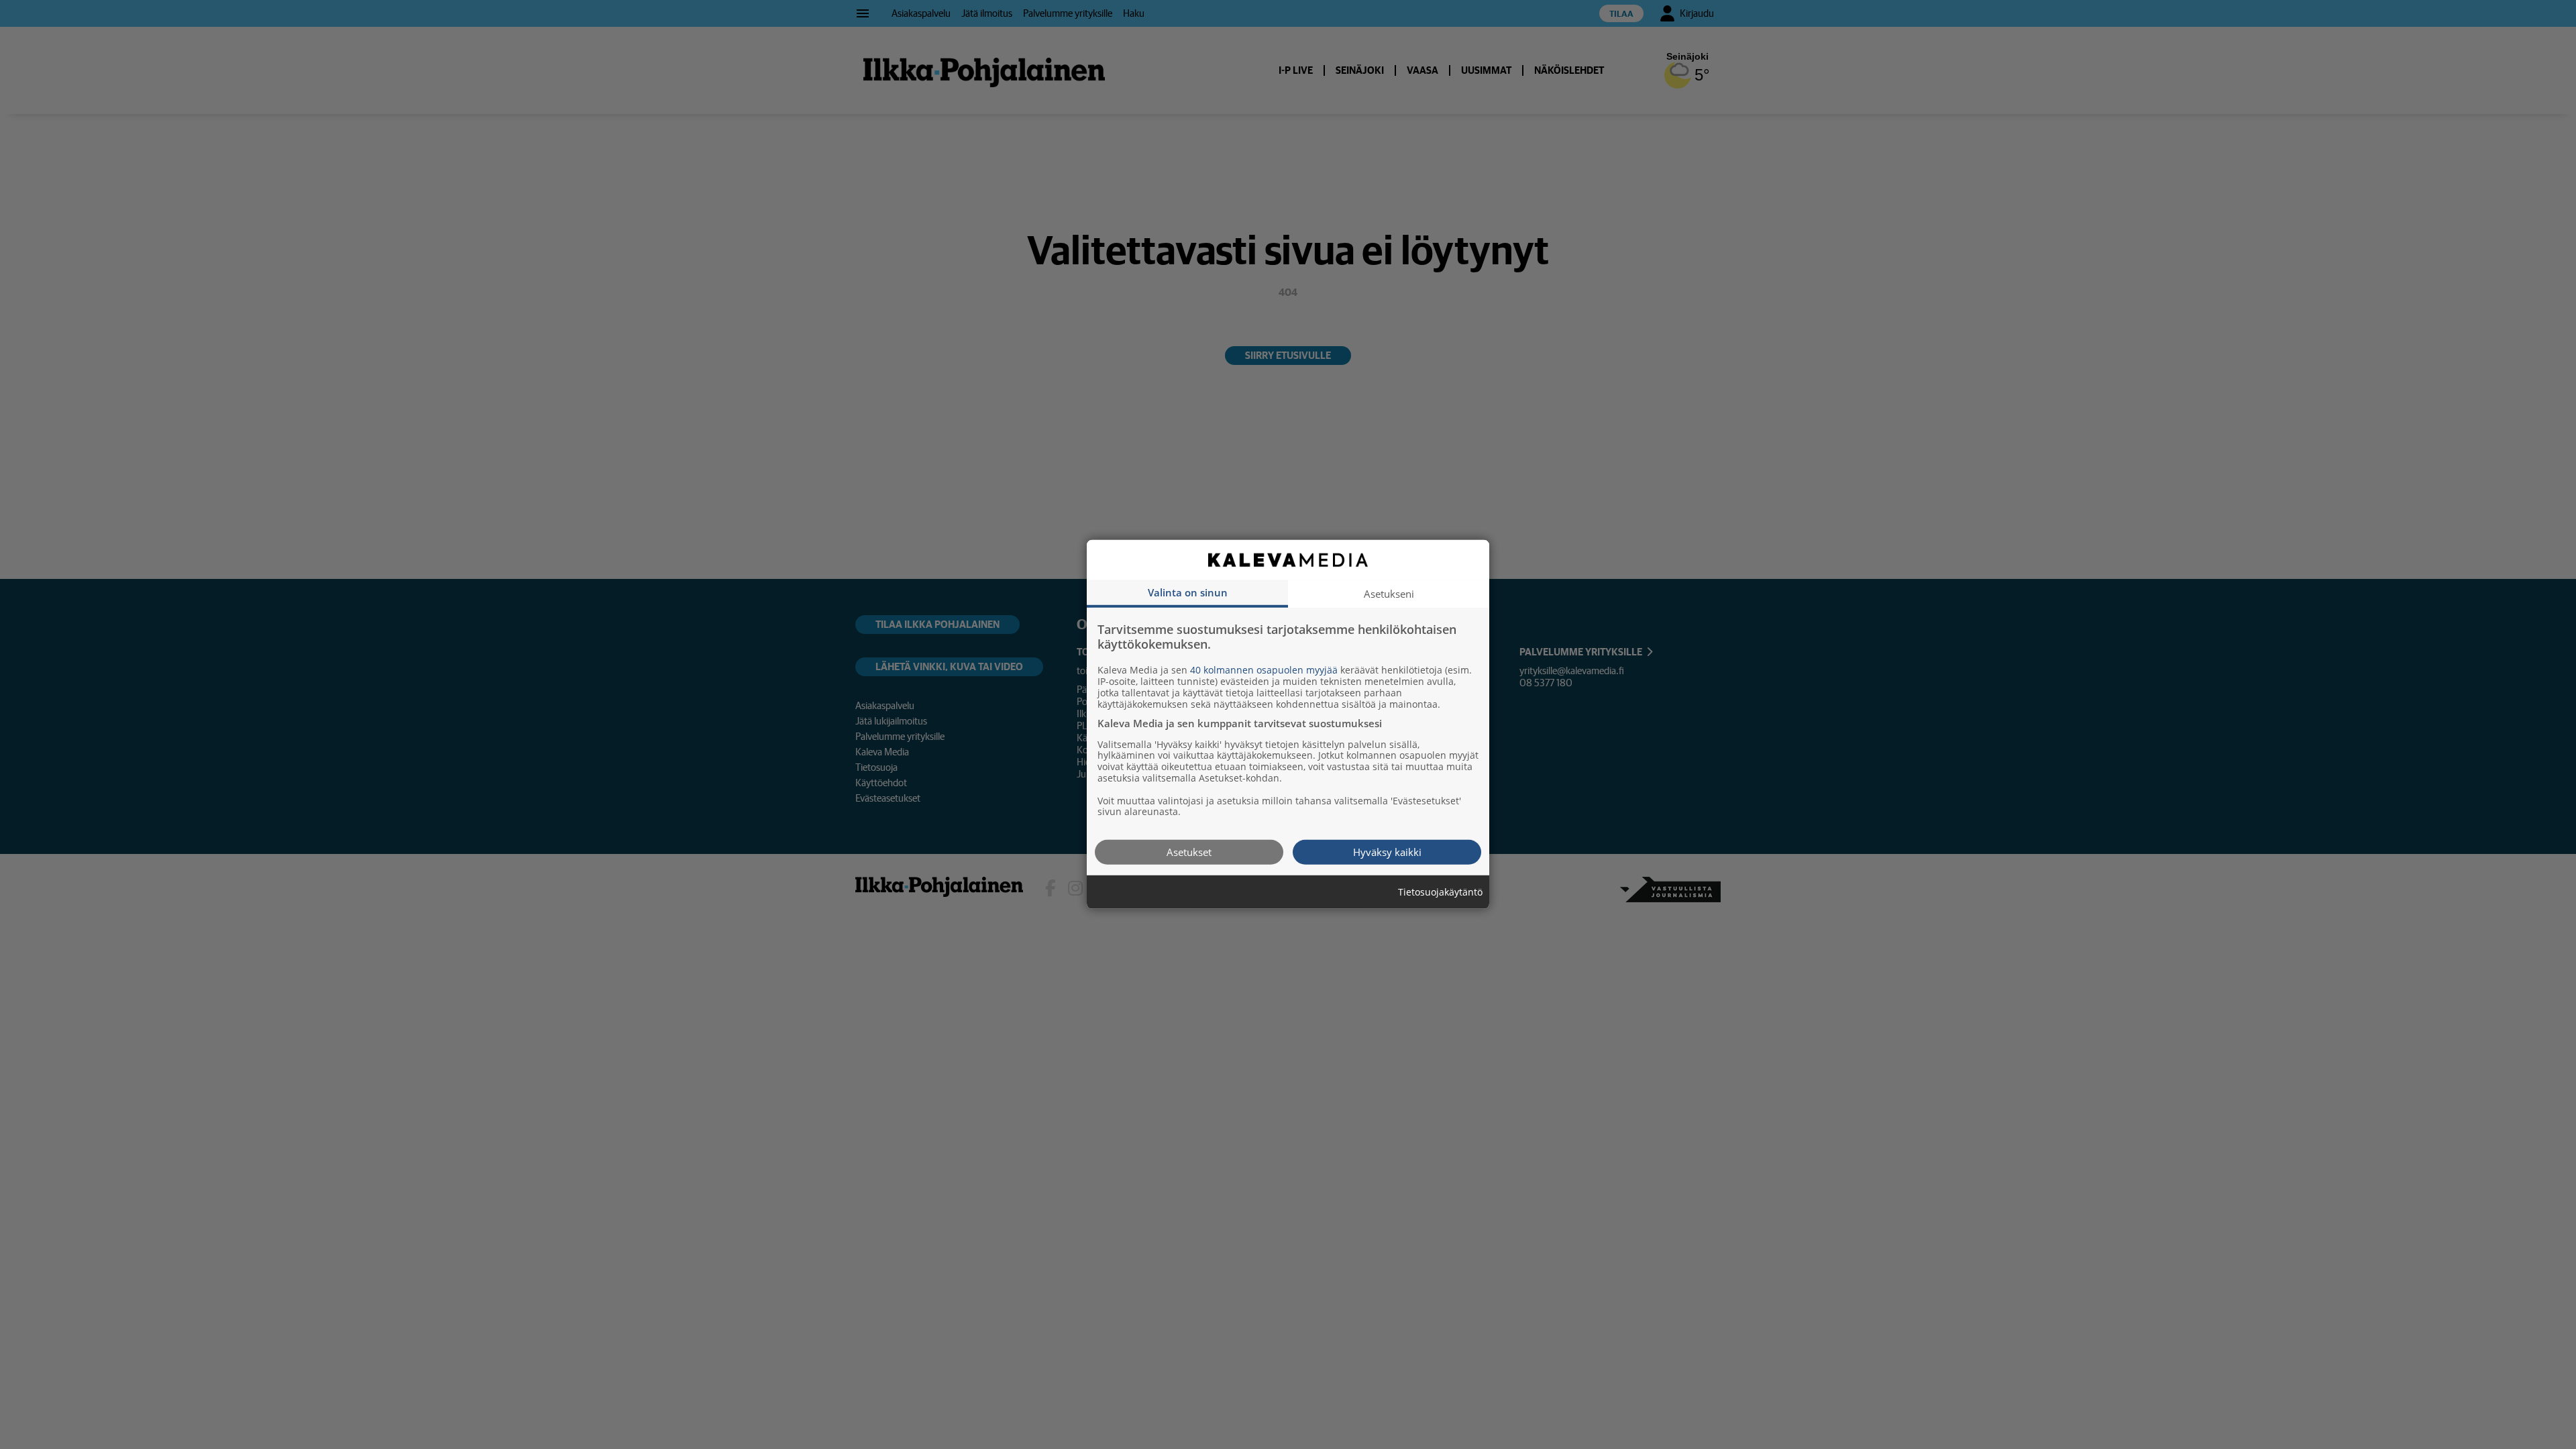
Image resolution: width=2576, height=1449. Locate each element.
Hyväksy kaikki (1387, 852)
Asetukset (1189, 852)
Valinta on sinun (1188, 592)
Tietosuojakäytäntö (1440, 893)
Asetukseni (1389, 594)
